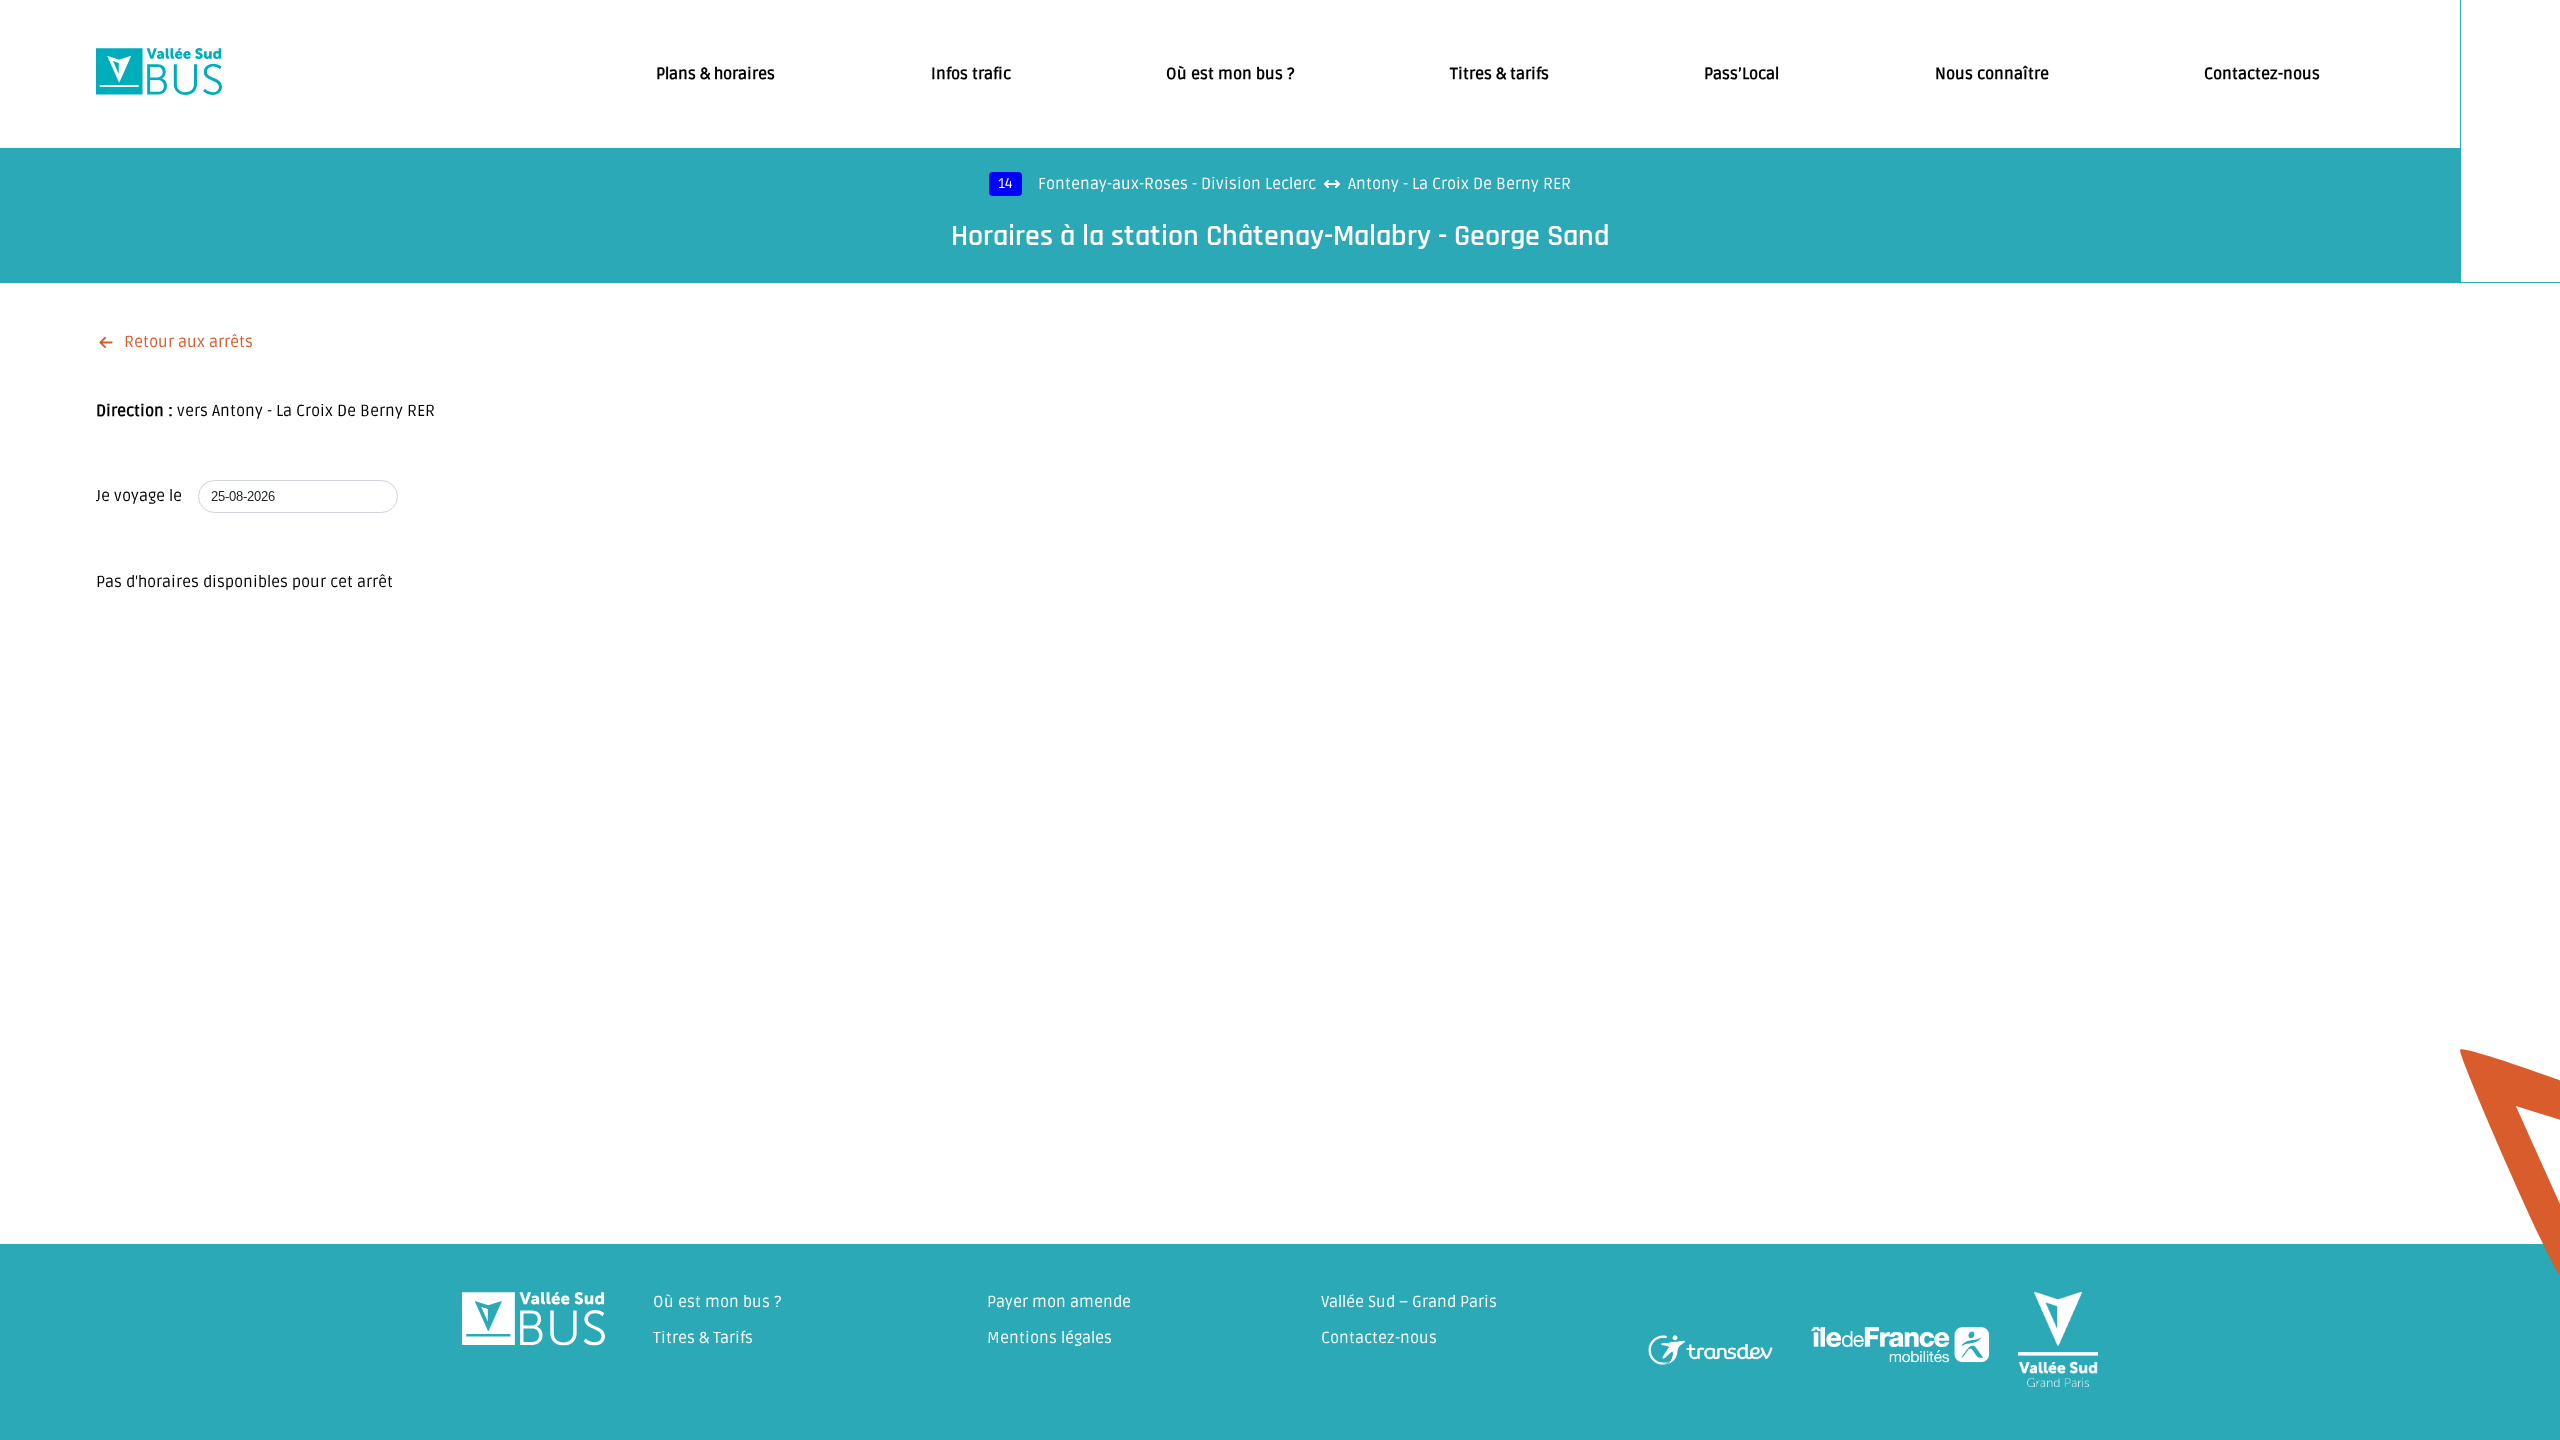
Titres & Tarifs (703, 1338)
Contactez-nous (2262, 74)
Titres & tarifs (1499, 74)
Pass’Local (1741, 74)
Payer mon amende (1059, 1302)
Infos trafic (971, 74)
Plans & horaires (715, 74)
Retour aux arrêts (188, 342)
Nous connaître (1992, 74)
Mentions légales (1049, 1338)
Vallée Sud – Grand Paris (1409, 1302)
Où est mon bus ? (1230, 74)
